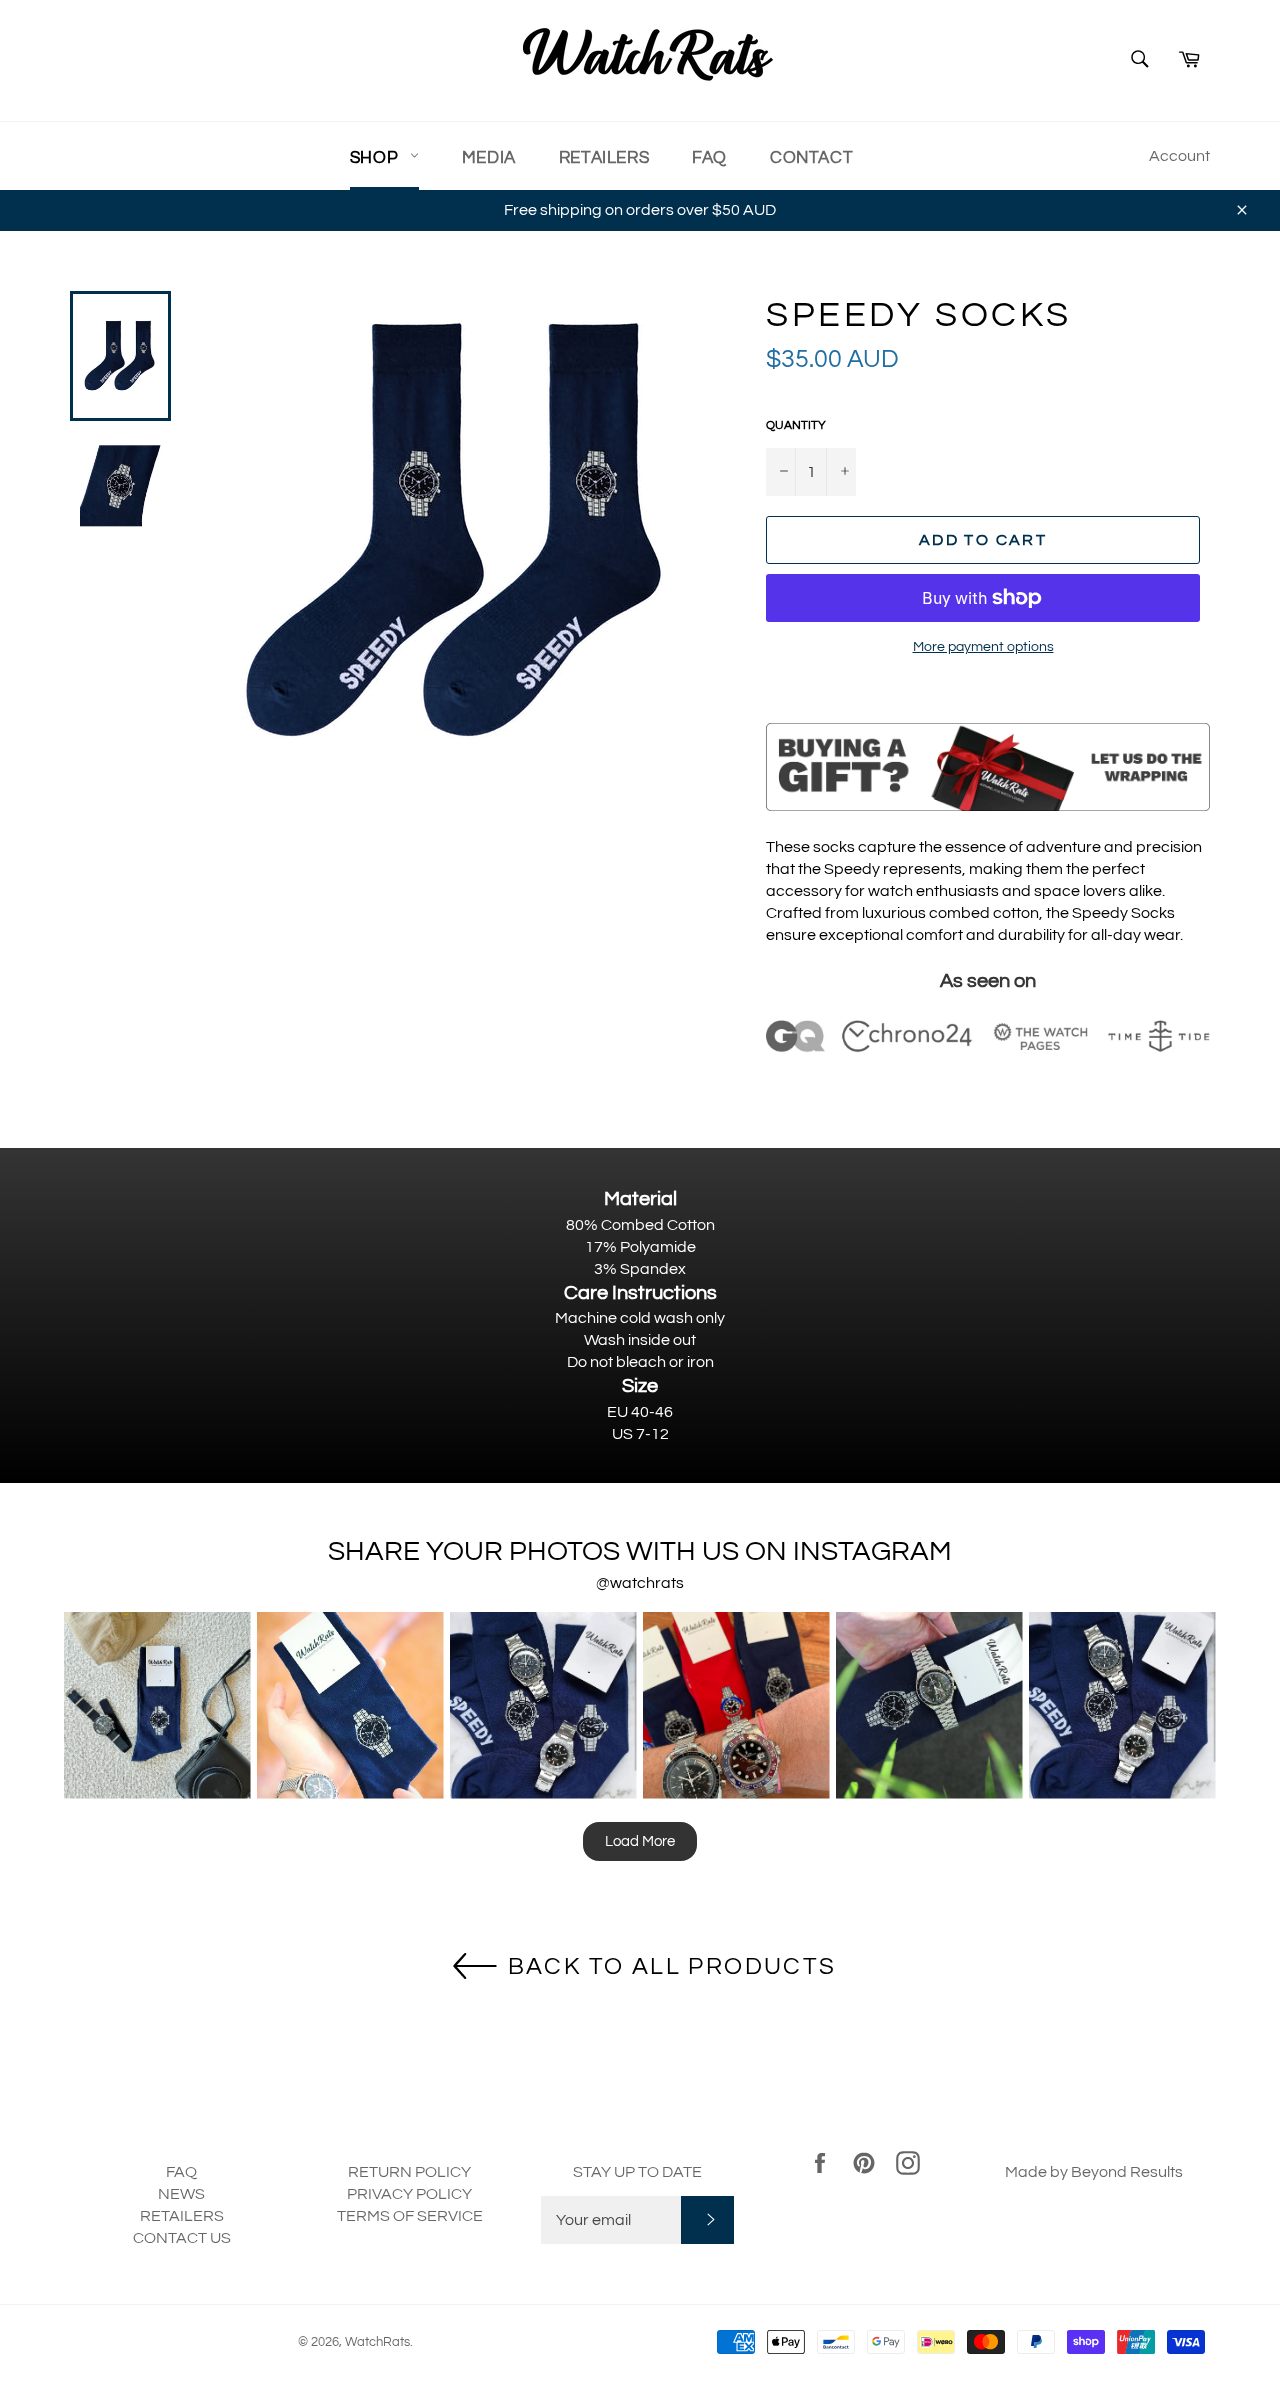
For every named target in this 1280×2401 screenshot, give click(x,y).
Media (489, 158)
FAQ (709, 158)
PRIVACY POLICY (409, 2194)
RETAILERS (182, 2216)
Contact (811, 158)
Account (1179, 156)
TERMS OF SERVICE (410, 2216)
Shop (376, 158)
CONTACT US (182, 2238)
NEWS (181, 2194)
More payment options (983, 647)
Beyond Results (1127, 2172)
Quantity (796, 425)
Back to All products (668, 1965)
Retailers (604, 158)
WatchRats (377, 2342)
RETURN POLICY (409, 2172)
